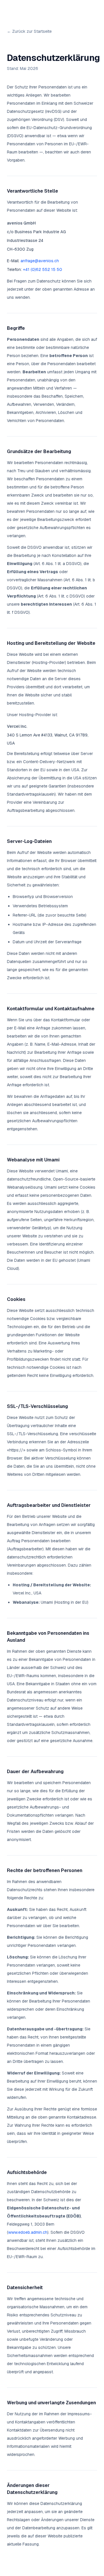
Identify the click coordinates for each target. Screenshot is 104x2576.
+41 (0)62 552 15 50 (42, 269)
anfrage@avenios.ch (40, 261)
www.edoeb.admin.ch (28, 2232)
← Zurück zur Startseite (29, 31)
